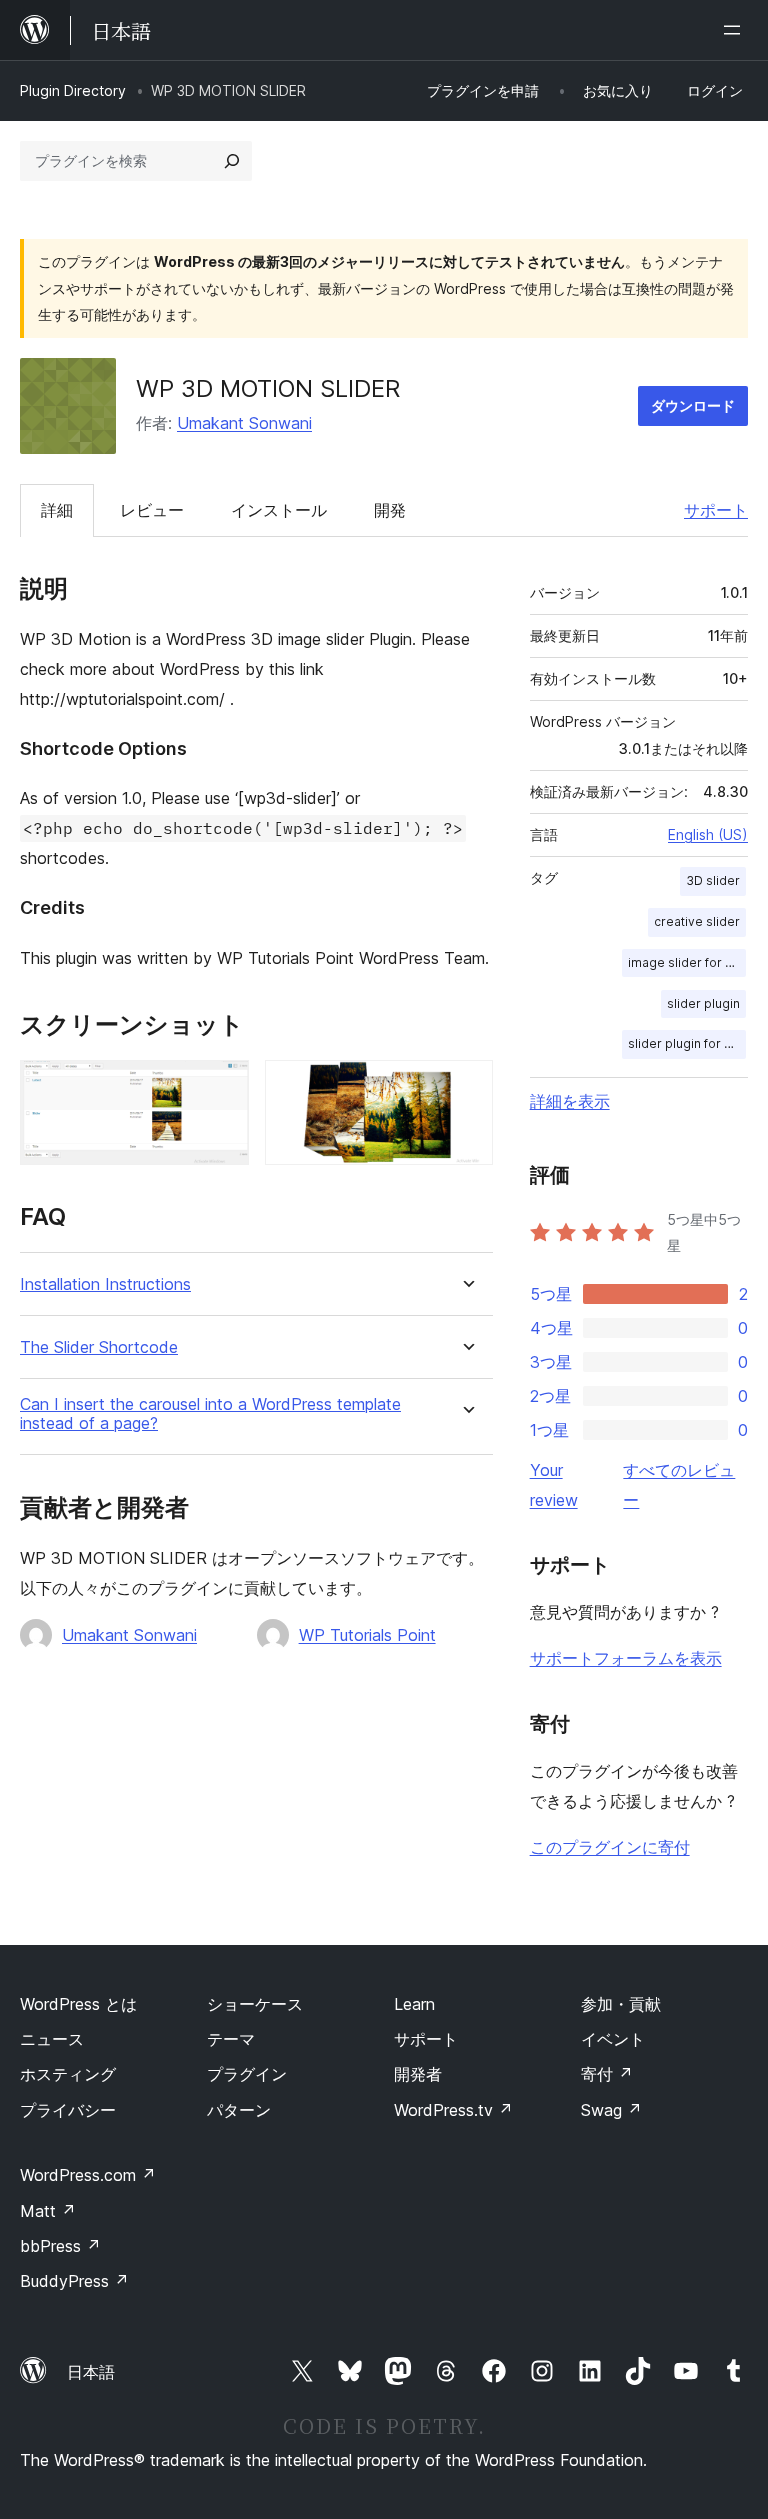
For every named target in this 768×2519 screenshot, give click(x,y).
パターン (239, 2110)
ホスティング (68, 2074)
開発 (390, 510)
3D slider (713, 880)
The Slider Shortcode (99, 1347)
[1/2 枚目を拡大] (222, 1087)
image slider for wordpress (687, 962)
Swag (611, 2110)
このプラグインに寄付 (610, 1847)
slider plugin (703, 1003)
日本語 (91, 2372)
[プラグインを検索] (232, 161)
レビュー (152, 510)
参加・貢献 (621, 2004)
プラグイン (247, 2074)
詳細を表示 (570, 1101)
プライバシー (68, 2110)
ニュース (52, 2039)
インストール (279, 510)
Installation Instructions (105, 1284)
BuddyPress (74, 2281)
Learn (414, 2004)
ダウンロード (693, 405)
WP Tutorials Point (367, 1635)
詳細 (57, 510)
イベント (613, 2039)
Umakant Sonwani (244, 423)
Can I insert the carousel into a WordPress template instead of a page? (210, 1414)
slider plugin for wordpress (687, 1043)
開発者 (418, 2074)
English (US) (708, 834)
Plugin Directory (73, 90)
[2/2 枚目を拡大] (466, 1087)
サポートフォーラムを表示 (626, 1658)
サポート (716, 510)
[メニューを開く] (736, 30)
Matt (48, 2211)
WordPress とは (78, 2004)
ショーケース (255, 2004)
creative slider (697, 921)
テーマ (231, 2039)
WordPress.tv (453, 2110)
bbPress (60, 2246)
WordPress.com (88, 2175)
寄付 (607, 2074)
